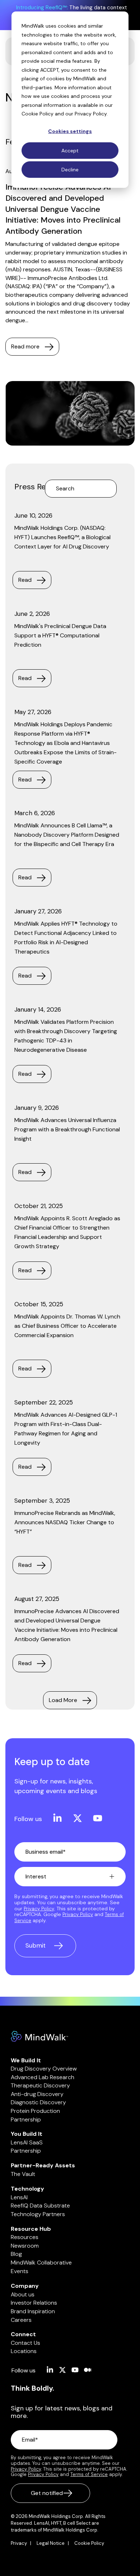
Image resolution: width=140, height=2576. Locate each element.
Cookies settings (70, 131)
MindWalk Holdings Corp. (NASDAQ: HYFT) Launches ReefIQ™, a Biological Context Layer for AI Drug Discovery (62, 537)
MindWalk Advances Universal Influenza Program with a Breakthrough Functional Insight (67, 1129)
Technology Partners (38, 2214)
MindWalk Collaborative (41, 2263)
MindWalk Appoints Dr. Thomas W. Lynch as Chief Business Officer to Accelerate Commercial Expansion (67, 1326)
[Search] (109, 489)
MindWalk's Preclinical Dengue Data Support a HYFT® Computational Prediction (60, 635)
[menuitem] (23, 2543)
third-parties (37, 87)
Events (20, 2271)
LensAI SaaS (27, 2142)
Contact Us (25, 2343)
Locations (24, 2351)
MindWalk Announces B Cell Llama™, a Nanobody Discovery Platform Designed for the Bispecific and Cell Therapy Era (67, 835)
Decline (70, 170)
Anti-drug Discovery (37, 2094)
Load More (63, 1700)
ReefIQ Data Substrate (40, 2206)
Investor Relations (34, 2303)
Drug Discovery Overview (44, 2069)
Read (25, 580)
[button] (54, 1819)
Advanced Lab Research (43, 2077)
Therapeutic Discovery (40, 2085)
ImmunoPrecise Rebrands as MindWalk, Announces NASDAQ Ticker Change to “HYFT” (65, 1522)
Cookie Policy (38, 114)
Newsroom (25, 2246)
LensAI (19, 2197)
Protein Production (35, 2111)
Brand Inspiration (33, 2311)
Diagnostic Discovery (38, 2102)
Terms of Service (89, 2474)
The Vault (23, 2174)
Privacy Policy (91, 114)
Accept (70, 151)
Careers (21, 2320)
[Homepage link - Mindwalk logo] (39, 2038)
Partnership (26, 2119)
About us (23, 2294)
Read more (25, 346)
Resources (25, 2237)
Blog (16, 2254)
